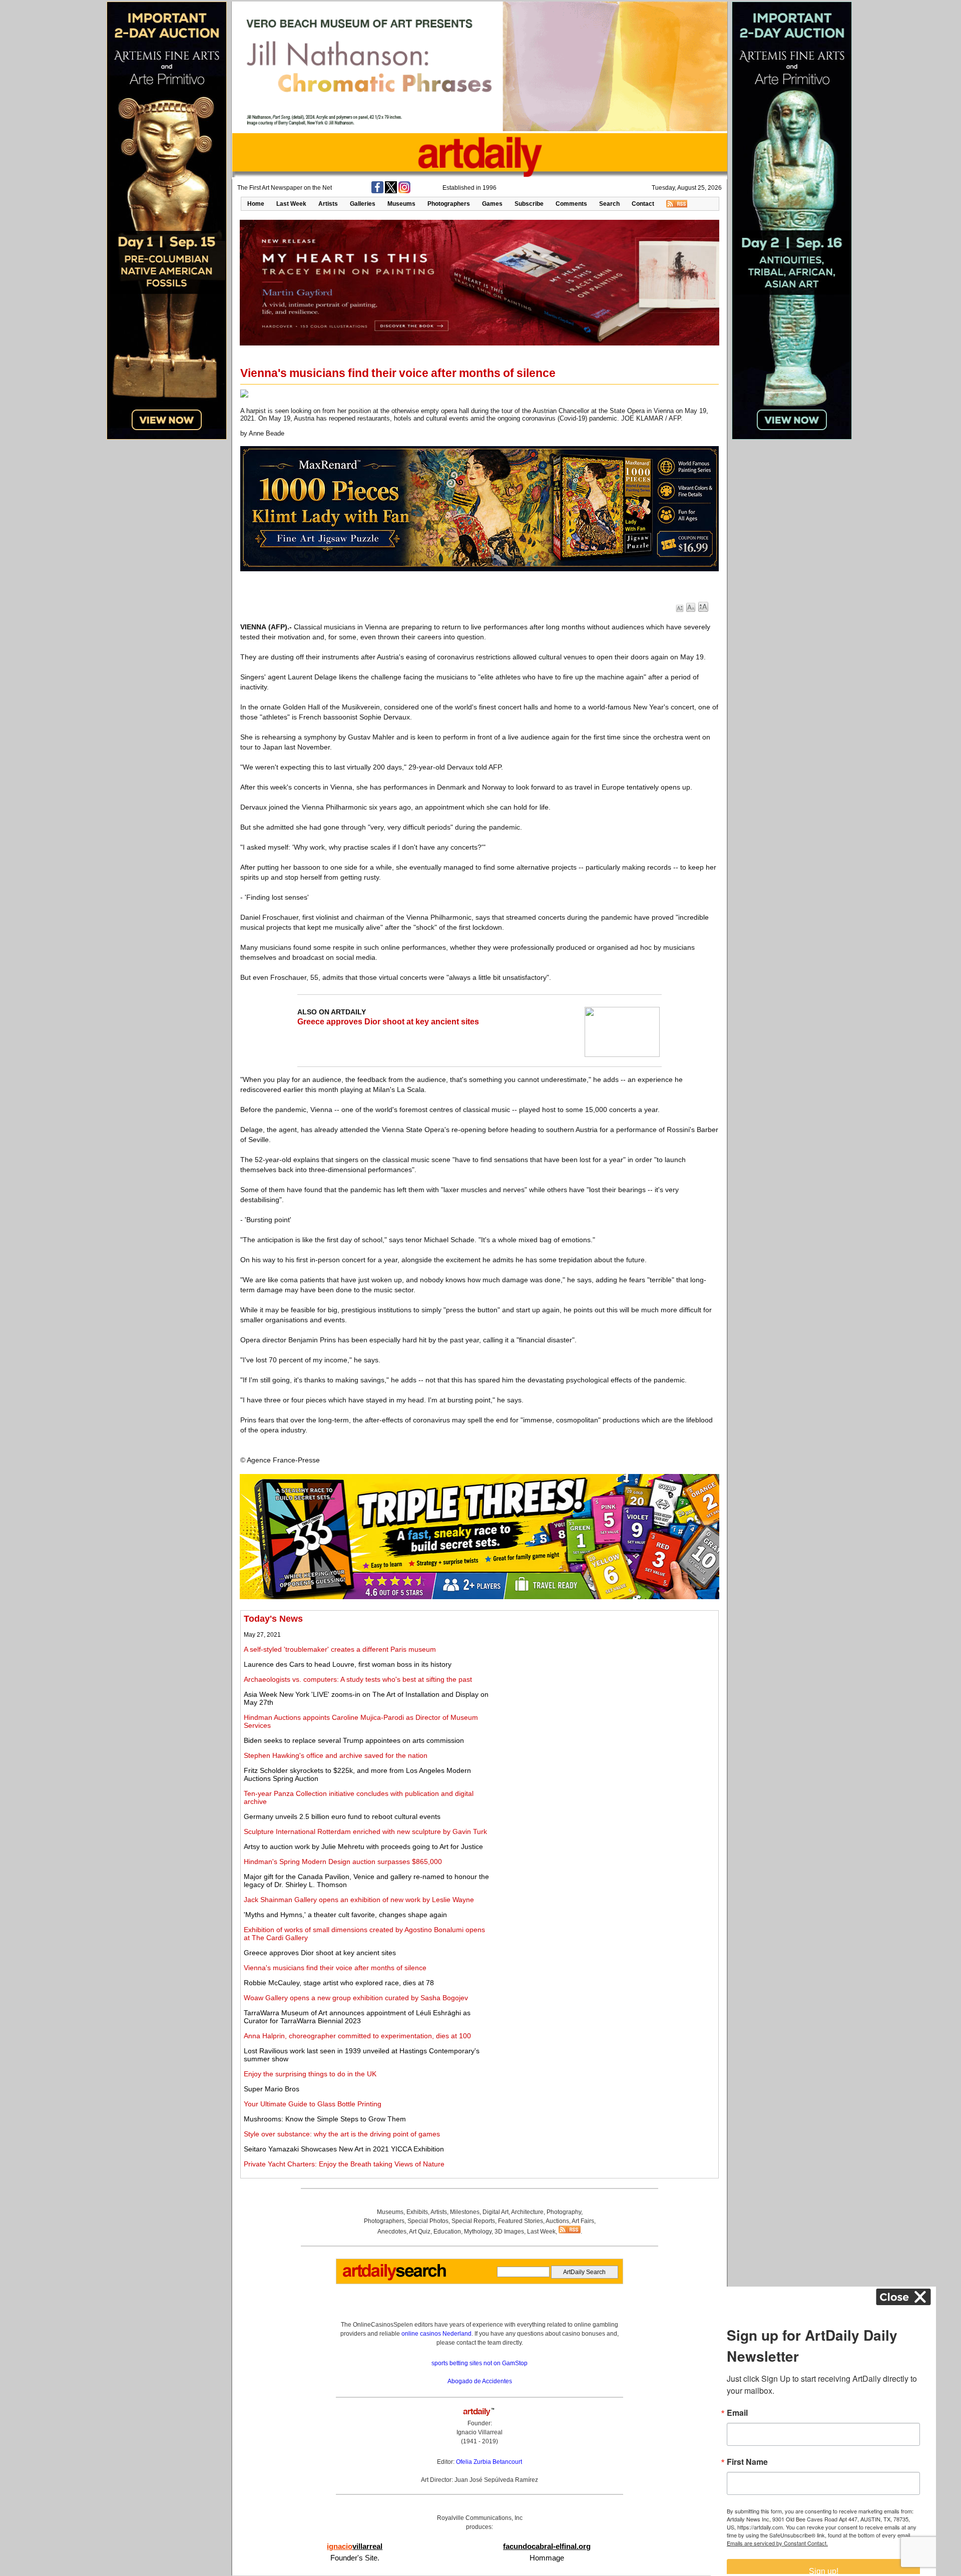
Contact (643, 204)
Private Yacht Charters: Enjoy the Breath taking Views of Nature (344, 2164)
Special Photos (428, 2221)
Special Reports (473, 2221)
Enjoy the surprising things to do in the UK (310, 2074)
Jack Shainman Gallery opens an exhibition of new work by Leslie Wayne (359, 1900)
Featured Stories (521, 2221)
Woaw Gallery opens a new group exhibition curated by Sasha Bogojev (356, 1998)
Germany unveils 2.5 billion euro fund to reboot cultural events (342, 1816)
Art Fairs (583, 2221)
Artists (328, 204)
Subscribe (529, 204)
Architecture (527, 2212)
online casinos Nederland (436, 2334)
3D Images (509, 2232)
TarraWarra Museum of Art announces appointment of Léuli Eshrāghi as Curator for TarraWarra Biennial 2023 (357, 2017)
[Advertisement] (604, 1684)
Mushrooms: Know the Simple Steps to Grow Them (325, 2119)
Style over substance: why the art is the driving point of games (342, 2134)
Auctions (557, 2221)
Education (447, 2232)
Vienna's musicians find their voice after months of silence (335, 1968)
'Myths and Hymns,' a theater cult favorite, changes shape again (345, 1915)
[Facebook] (377, 191)
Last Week (291, 204)
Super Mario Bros (272, 2089)
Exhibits (417, 2212)
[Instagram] (404, 191)
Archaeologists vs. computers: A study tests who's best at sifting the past (358, 1679)
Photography (564, 2212)
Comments (571, 204)
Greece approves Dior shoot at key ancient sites (388, 1022)
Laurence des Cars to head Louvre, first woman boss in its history (348, 1664)
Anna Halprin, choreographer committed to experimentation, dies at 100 (357, 2036)
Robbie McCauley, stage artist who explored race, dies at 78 (339, 1983)
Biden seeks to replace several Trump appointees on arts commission (354, 1740)
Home (256, 204)
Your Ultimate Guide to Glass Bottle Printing (313, 2104)
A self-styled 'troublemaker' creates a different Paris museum (340, 1649)
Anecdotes (392, 2232)
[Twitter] (391, 191)
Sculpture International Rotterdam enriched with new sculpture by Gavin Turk (365, 1831)
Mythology (478, 2232)
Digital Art (496, 2212)
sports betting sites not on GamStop (479, 2363)
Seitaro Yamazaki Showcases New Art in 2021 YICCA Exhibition (344, 2149)
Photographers (449, 204)
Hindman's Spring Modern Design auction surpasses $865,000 (343, 1862)
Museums (401, 204)
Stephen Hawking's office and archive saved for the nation (336, 1755)
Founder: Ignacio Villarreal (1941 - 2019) (479, 2432)
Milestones (465, 2212)
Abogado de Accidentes (480, 2381)
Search (609, 204)
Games (492, 204)
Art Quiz (420, 2232)
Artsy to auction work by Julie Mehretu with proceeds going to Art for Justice (363, 1847)
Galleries (363, 204)
